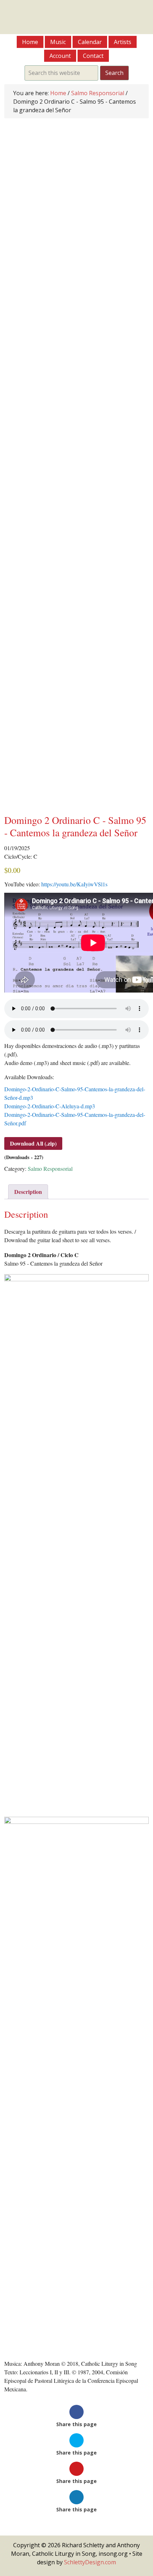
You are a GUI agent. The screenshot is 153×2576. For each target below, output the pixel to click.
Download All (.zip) (33, 1143)
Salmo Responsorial (98, 93)
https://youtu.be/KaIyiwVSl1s (74, 884)
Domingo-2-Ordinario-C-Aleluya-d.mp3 (50, 1106)
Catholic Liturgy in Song (76, 17)
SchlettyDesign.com (90, 2562)
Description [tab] (28, 1192)
